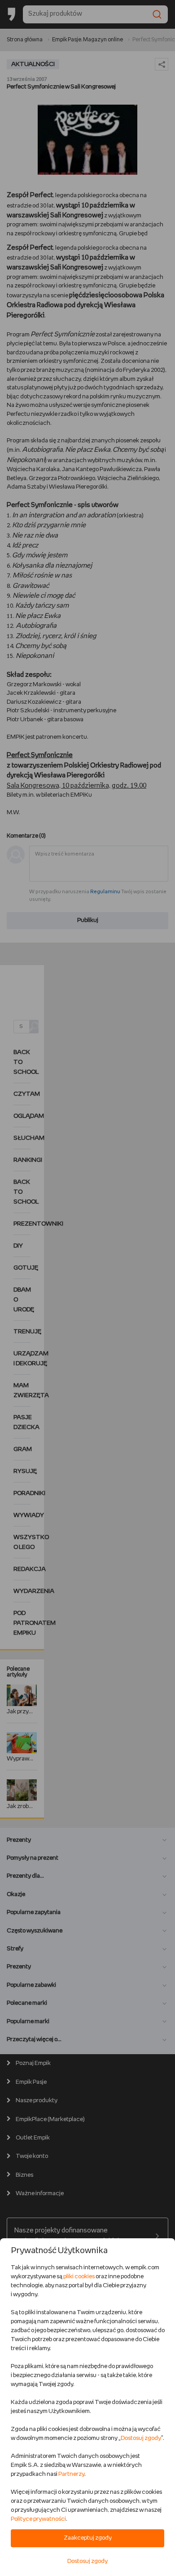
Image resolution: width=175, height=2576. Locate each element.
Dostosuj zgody (141, 2438)
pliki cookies (79, 2277)
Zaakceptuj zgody (88, 2538)
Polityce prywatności (38, 2519)
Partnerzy (71, 2474)
